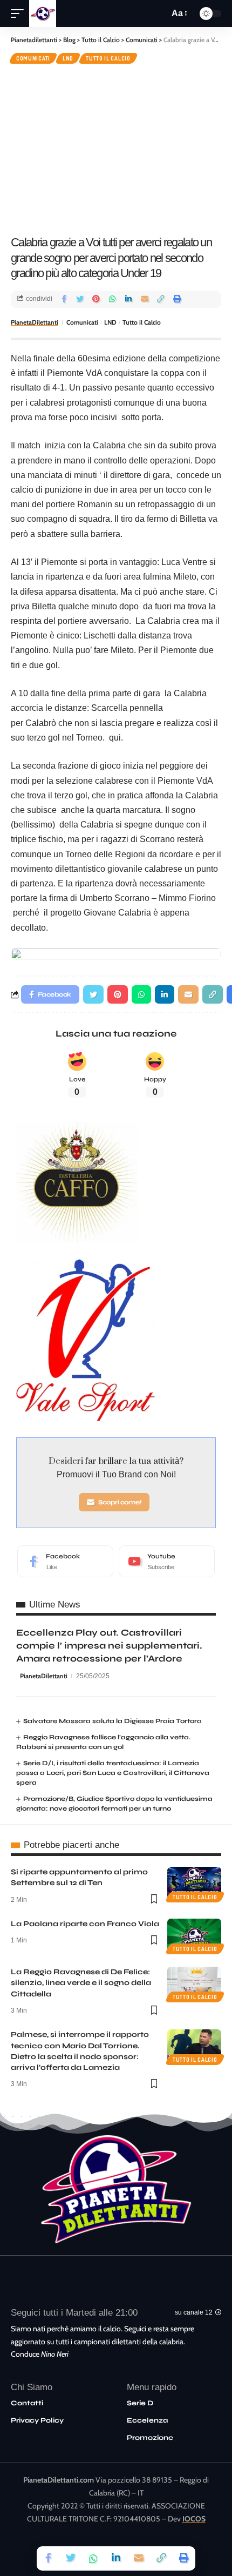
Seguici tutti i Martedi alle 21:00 (74, 2313)
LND (68, 58)
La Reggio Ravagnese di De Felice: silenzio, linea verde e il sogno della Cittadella (81, 1983)
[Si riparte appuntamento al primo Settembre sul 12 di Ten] (194, 1883)
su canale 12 (194, 2312)
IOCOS (194, 2519)
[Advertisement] (116, 148)
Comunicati (33, 58)
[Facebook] (65, 1562)
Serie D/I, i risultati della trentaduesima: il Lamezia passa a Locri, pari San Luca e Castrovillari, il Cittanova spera (113, 1773)
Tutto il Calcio (108, 58)
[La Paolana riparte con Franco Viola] (194, 1935)
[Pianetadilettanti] (43, 14)
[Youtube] (167, 1562)
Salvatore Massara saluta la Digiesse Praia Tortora (112, 1721)
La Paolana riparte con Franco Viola (85, 1924)
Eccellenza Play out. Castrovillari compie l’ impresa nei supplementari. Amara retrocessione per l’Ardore (109, 1646)
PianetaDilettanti (35, 322)
